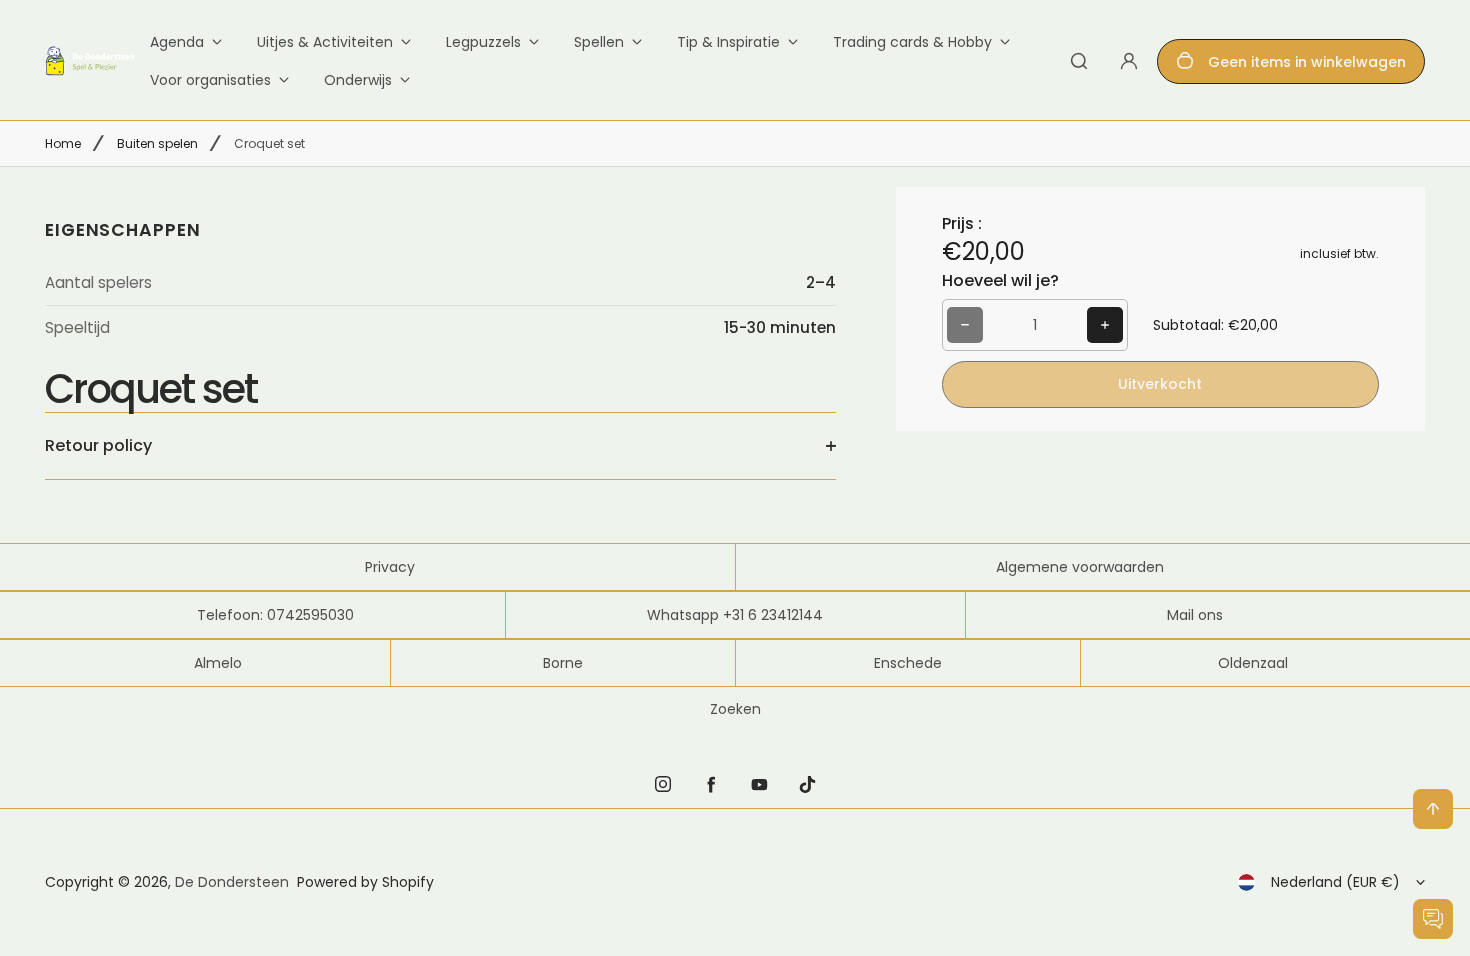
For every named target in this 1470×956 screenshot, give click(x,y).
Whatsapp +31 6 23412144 (735, 615)
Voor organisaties (210, 80)
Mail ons (1195, 615)
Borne (563, 663)
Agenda (177, 42)
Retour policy (98, 445)
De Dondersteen (232, 882)
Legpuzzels (483, 42)
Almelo (218, 663)
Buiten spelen (157, 143)
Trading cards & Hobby (912, 42)
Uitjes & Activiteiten (325, 42)
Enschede (908, 663)
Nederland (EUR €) (1335, 882)
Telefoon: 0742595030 (275, 615)
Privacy (390, 567)
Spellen (599, 42)
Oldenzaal (1253, 663)
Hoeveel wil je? (1000, 280)
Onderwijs (358, 80)
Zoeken (735, 709)
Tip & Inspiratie (728, 42)
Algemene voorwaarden (1080, 567)
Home (63, 143)
